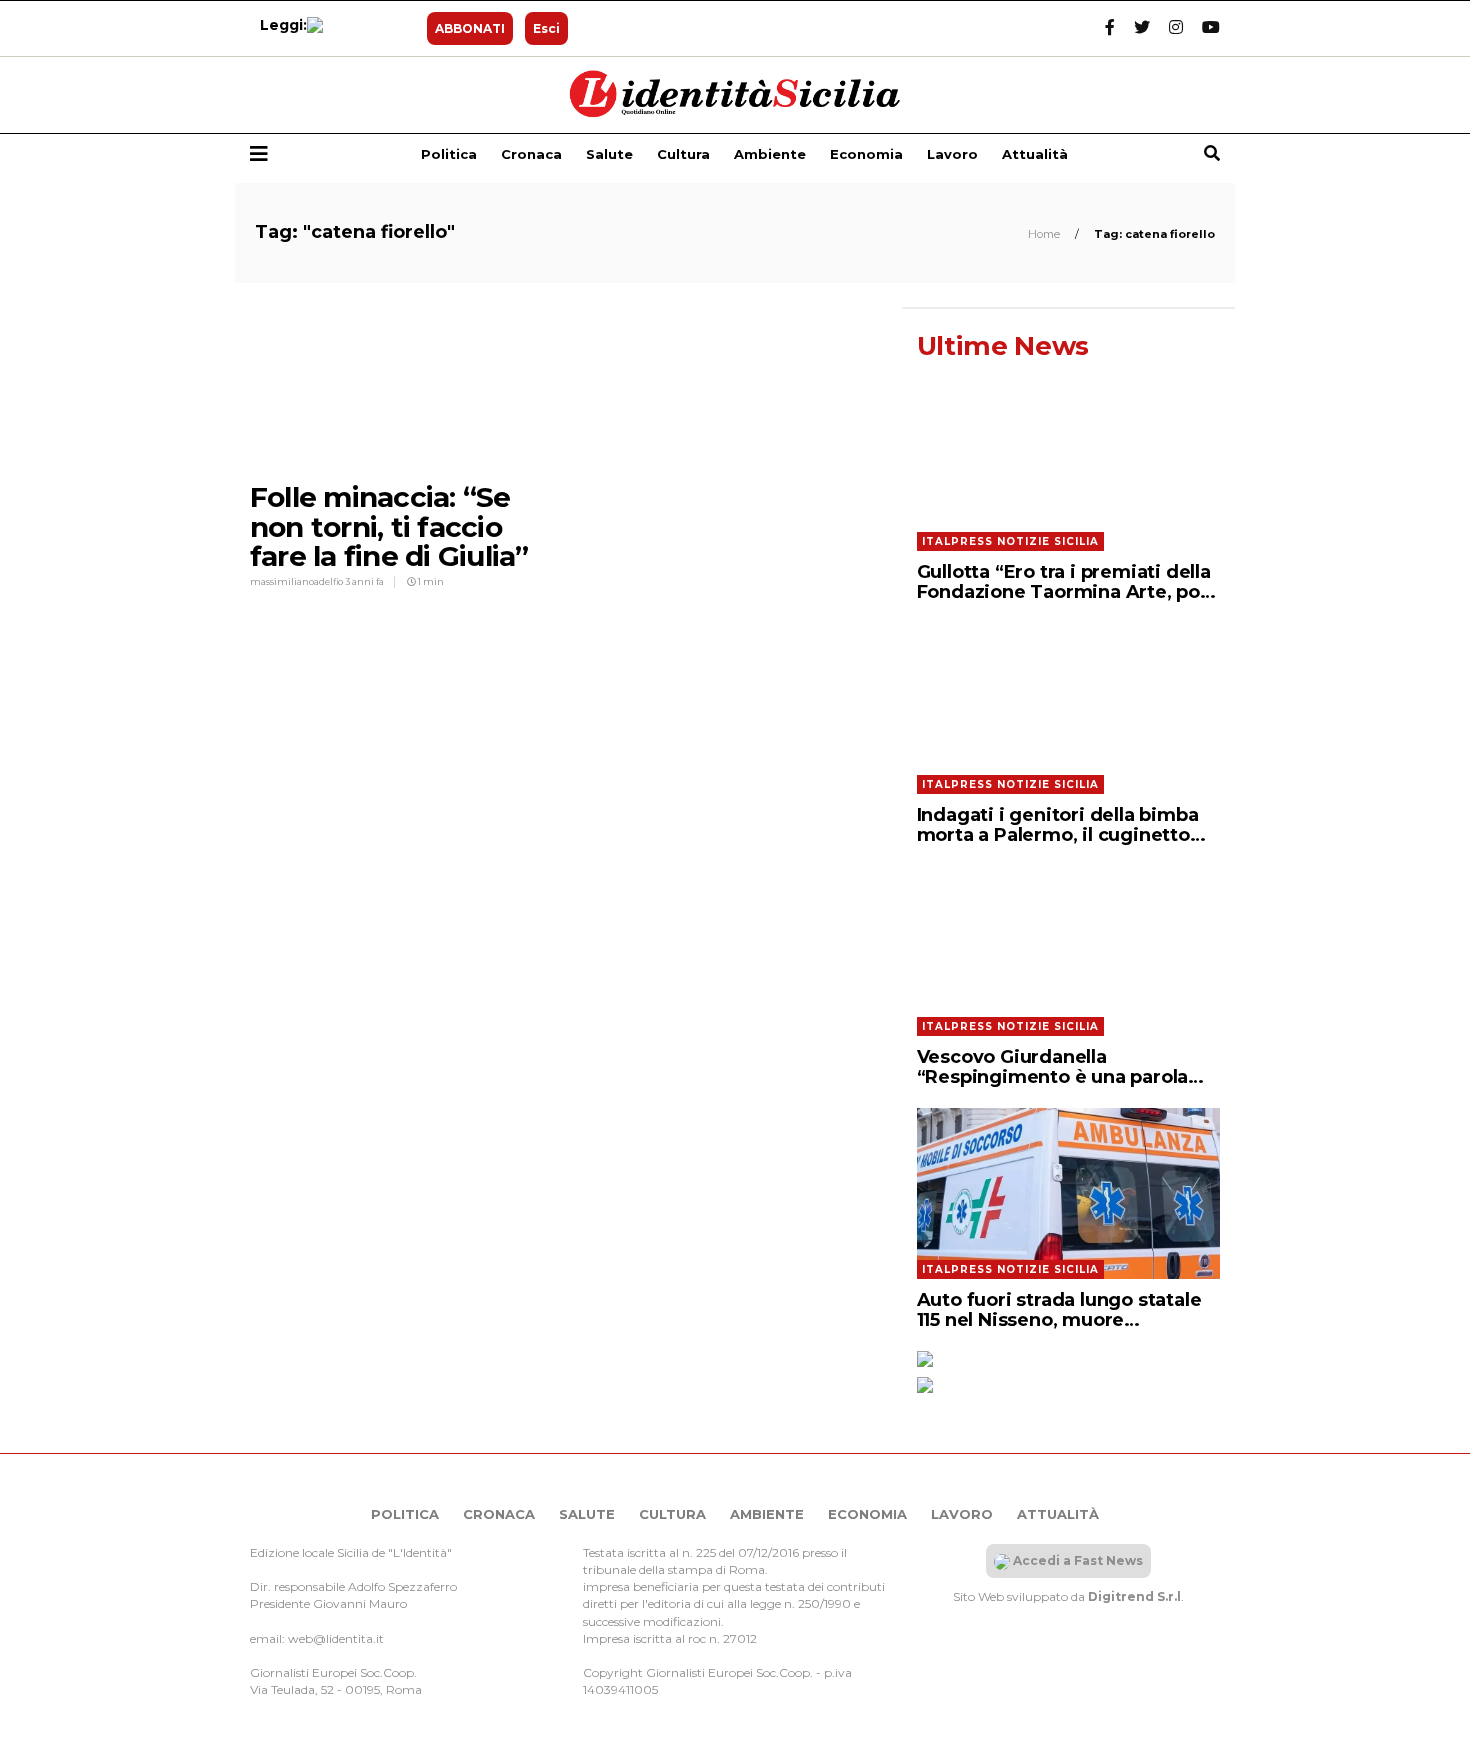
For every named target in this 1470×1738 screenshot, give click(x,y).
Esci (546, 28)
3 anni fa (364, 581)
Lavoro (952, 154)
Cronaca (531, 154)
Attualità (1035, 154)
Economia (866, 154)
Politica (449, 154)
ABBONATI (470, 28)
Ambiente (770, 154)
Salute (609, 154)
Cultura (683, 154)
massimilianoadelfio (297, 581)
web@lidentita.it (336, 1638)
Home (1045, 234)
